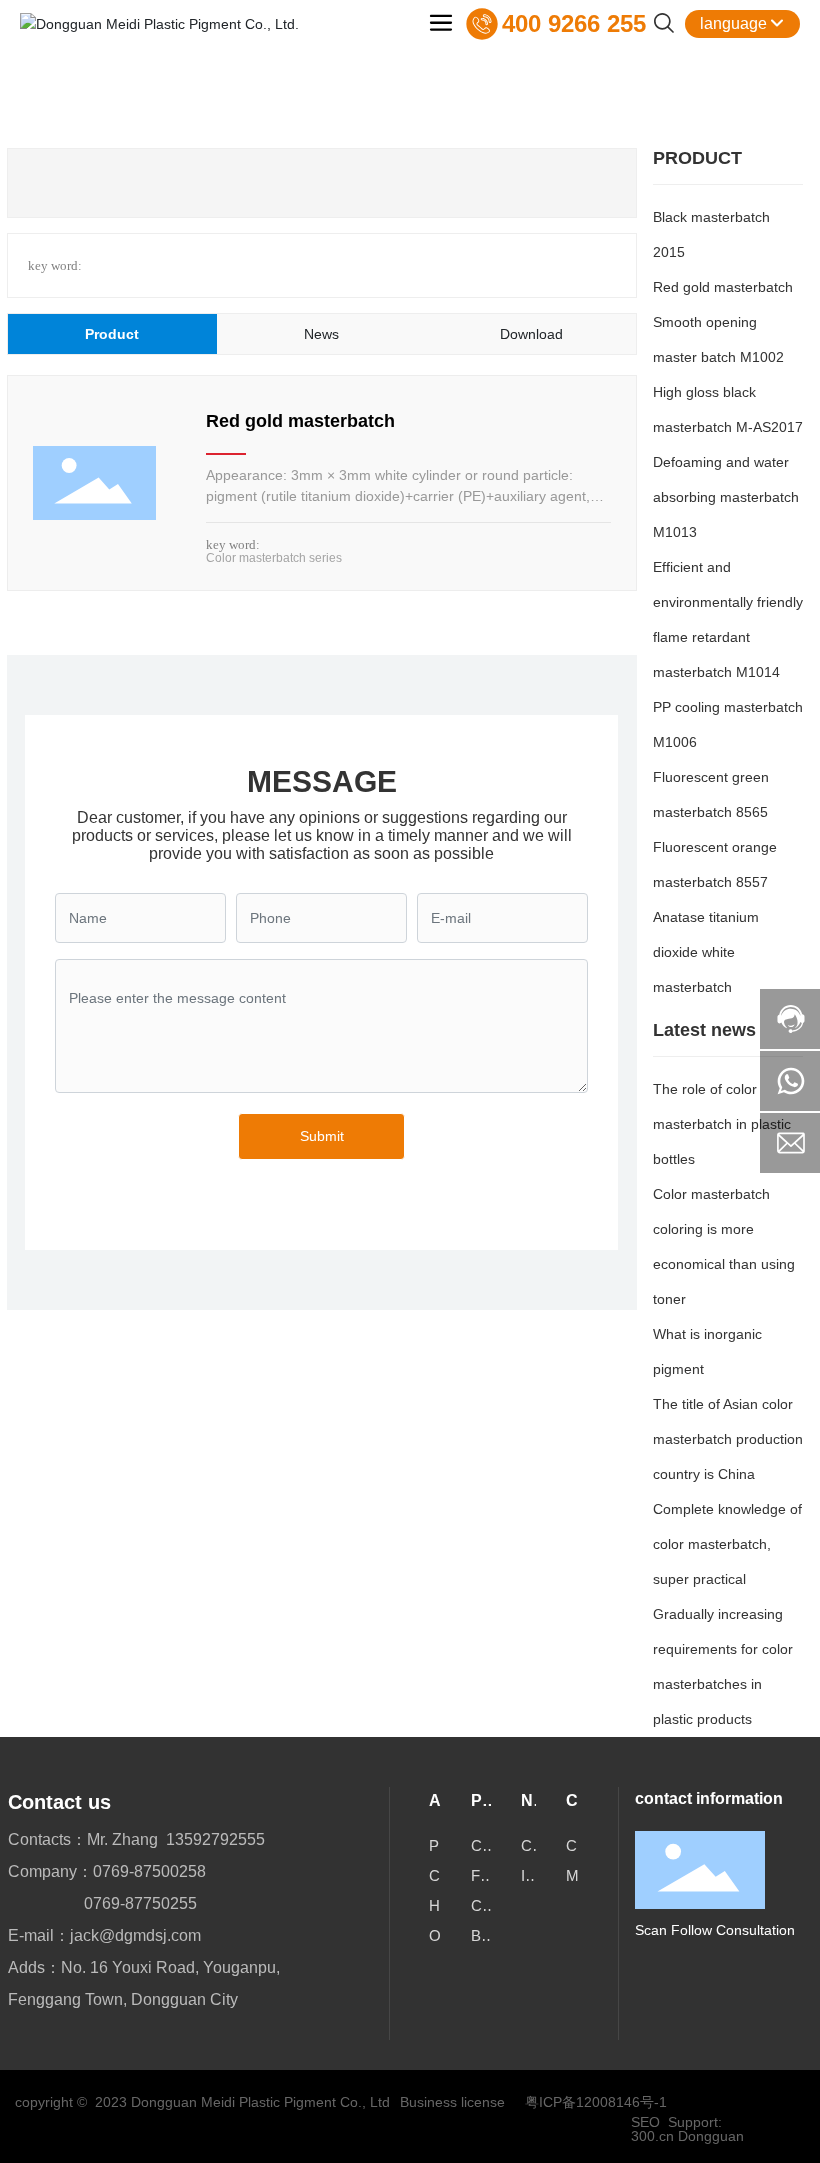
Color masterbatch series (274, 558)
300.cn (652, 2136)
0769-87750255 (140, 1903)
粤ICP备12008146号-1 (596, 2102)
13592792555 (215, 1839)
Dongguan (711, 2136)
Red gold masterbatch (300, 421)
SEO (645, 2122)
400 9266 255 (574, 23)
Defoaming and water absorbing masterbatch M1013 (726, 497)
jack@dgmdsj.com (135, 1935)
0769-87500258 (149, 1871)
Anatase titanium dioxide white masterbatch (706, 952)
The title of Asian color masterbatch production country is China (728, 1439)
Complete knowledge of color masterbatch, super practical (727, 1544)
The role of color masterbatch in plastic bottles (722, 1124)
